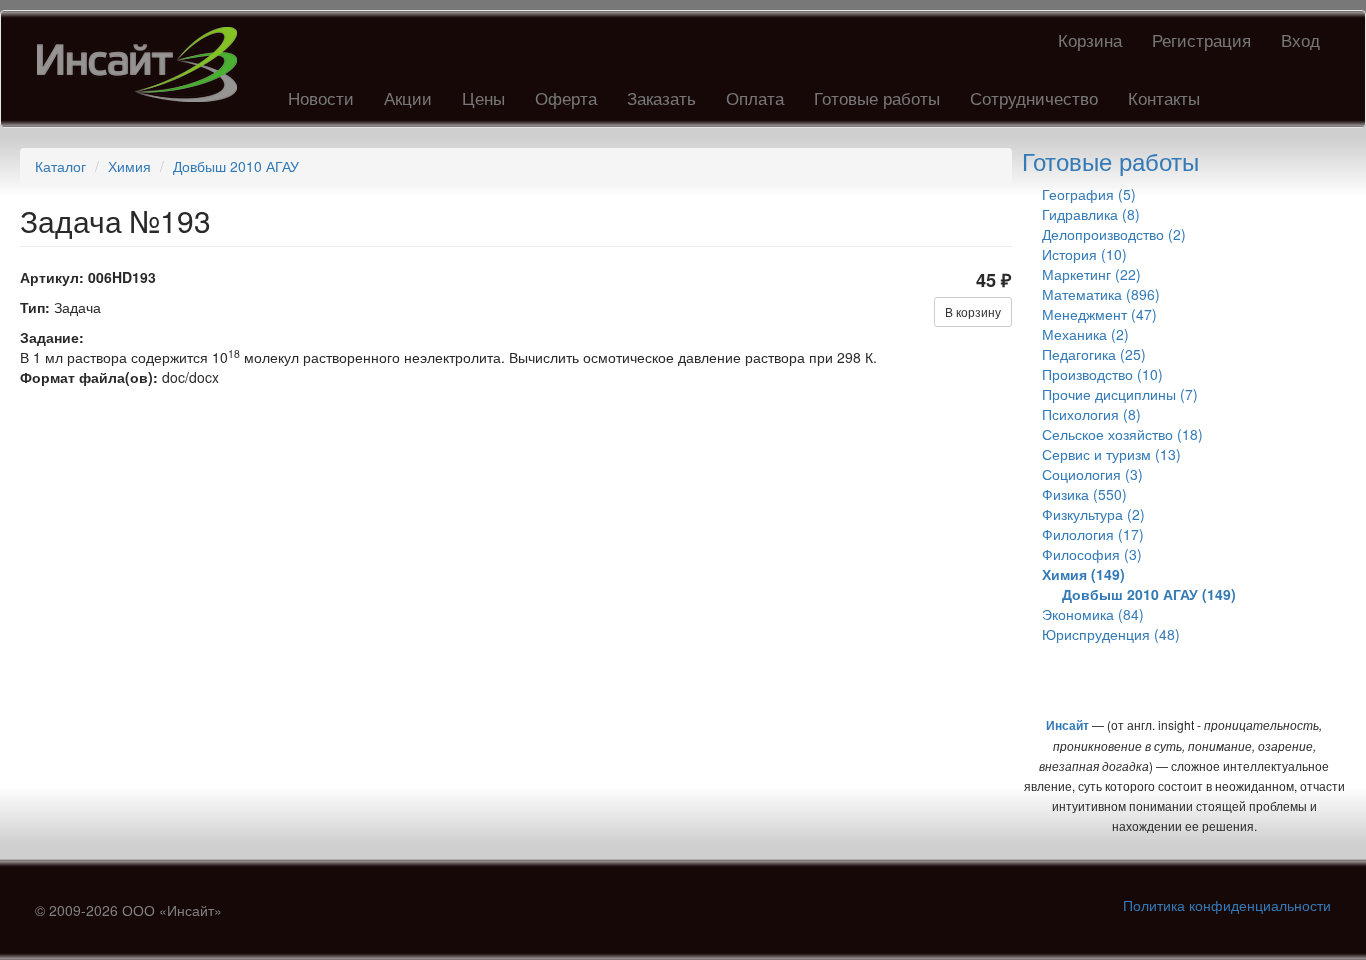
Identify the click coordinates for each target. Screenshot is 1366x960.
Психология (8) (1091, 414)
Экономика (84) (1093, 614)
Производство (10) (1102, 374)
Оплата (755, 97)
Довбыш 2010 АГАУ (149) (1149, 594)
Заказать (661, 97)
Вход (1300, 39)
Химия (129, 166)
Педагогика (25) (1094, 354)
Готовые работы (877, 97)
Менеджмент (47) (1099, 314)
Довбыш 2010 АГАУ (236, 166)
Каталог (60, 166)
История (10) (1084, 254)
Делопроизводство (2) (1114, 234)
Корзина (1090, 39)
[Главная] (144, 64)
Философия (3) (1092, 554)
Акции (408, 97)
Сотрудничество (1034, 97)
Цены (483, 97)
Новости (321, 97)
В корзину (973, 311)
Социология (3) (1092, 474)
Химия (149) (1083, 574)
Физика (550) (1084, 494)
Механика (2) (1085, 334)
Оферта (566, 97)
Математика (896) (1101, 294)
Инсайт (1067, 725)
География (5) (1089, 194)
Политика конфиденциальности (1227, 905)
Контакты (1164, 97)
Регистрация (1201, 39)
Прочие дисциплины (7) (1120, 394)
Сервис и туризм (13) (1111, 454)
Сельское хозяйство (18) (1122, 434)
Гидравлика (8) (1091, 214)
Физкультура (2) (1093, 514)
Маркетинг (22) (1091, 274)
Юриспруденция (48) (1111, 634)
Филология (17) (1093, 534)
